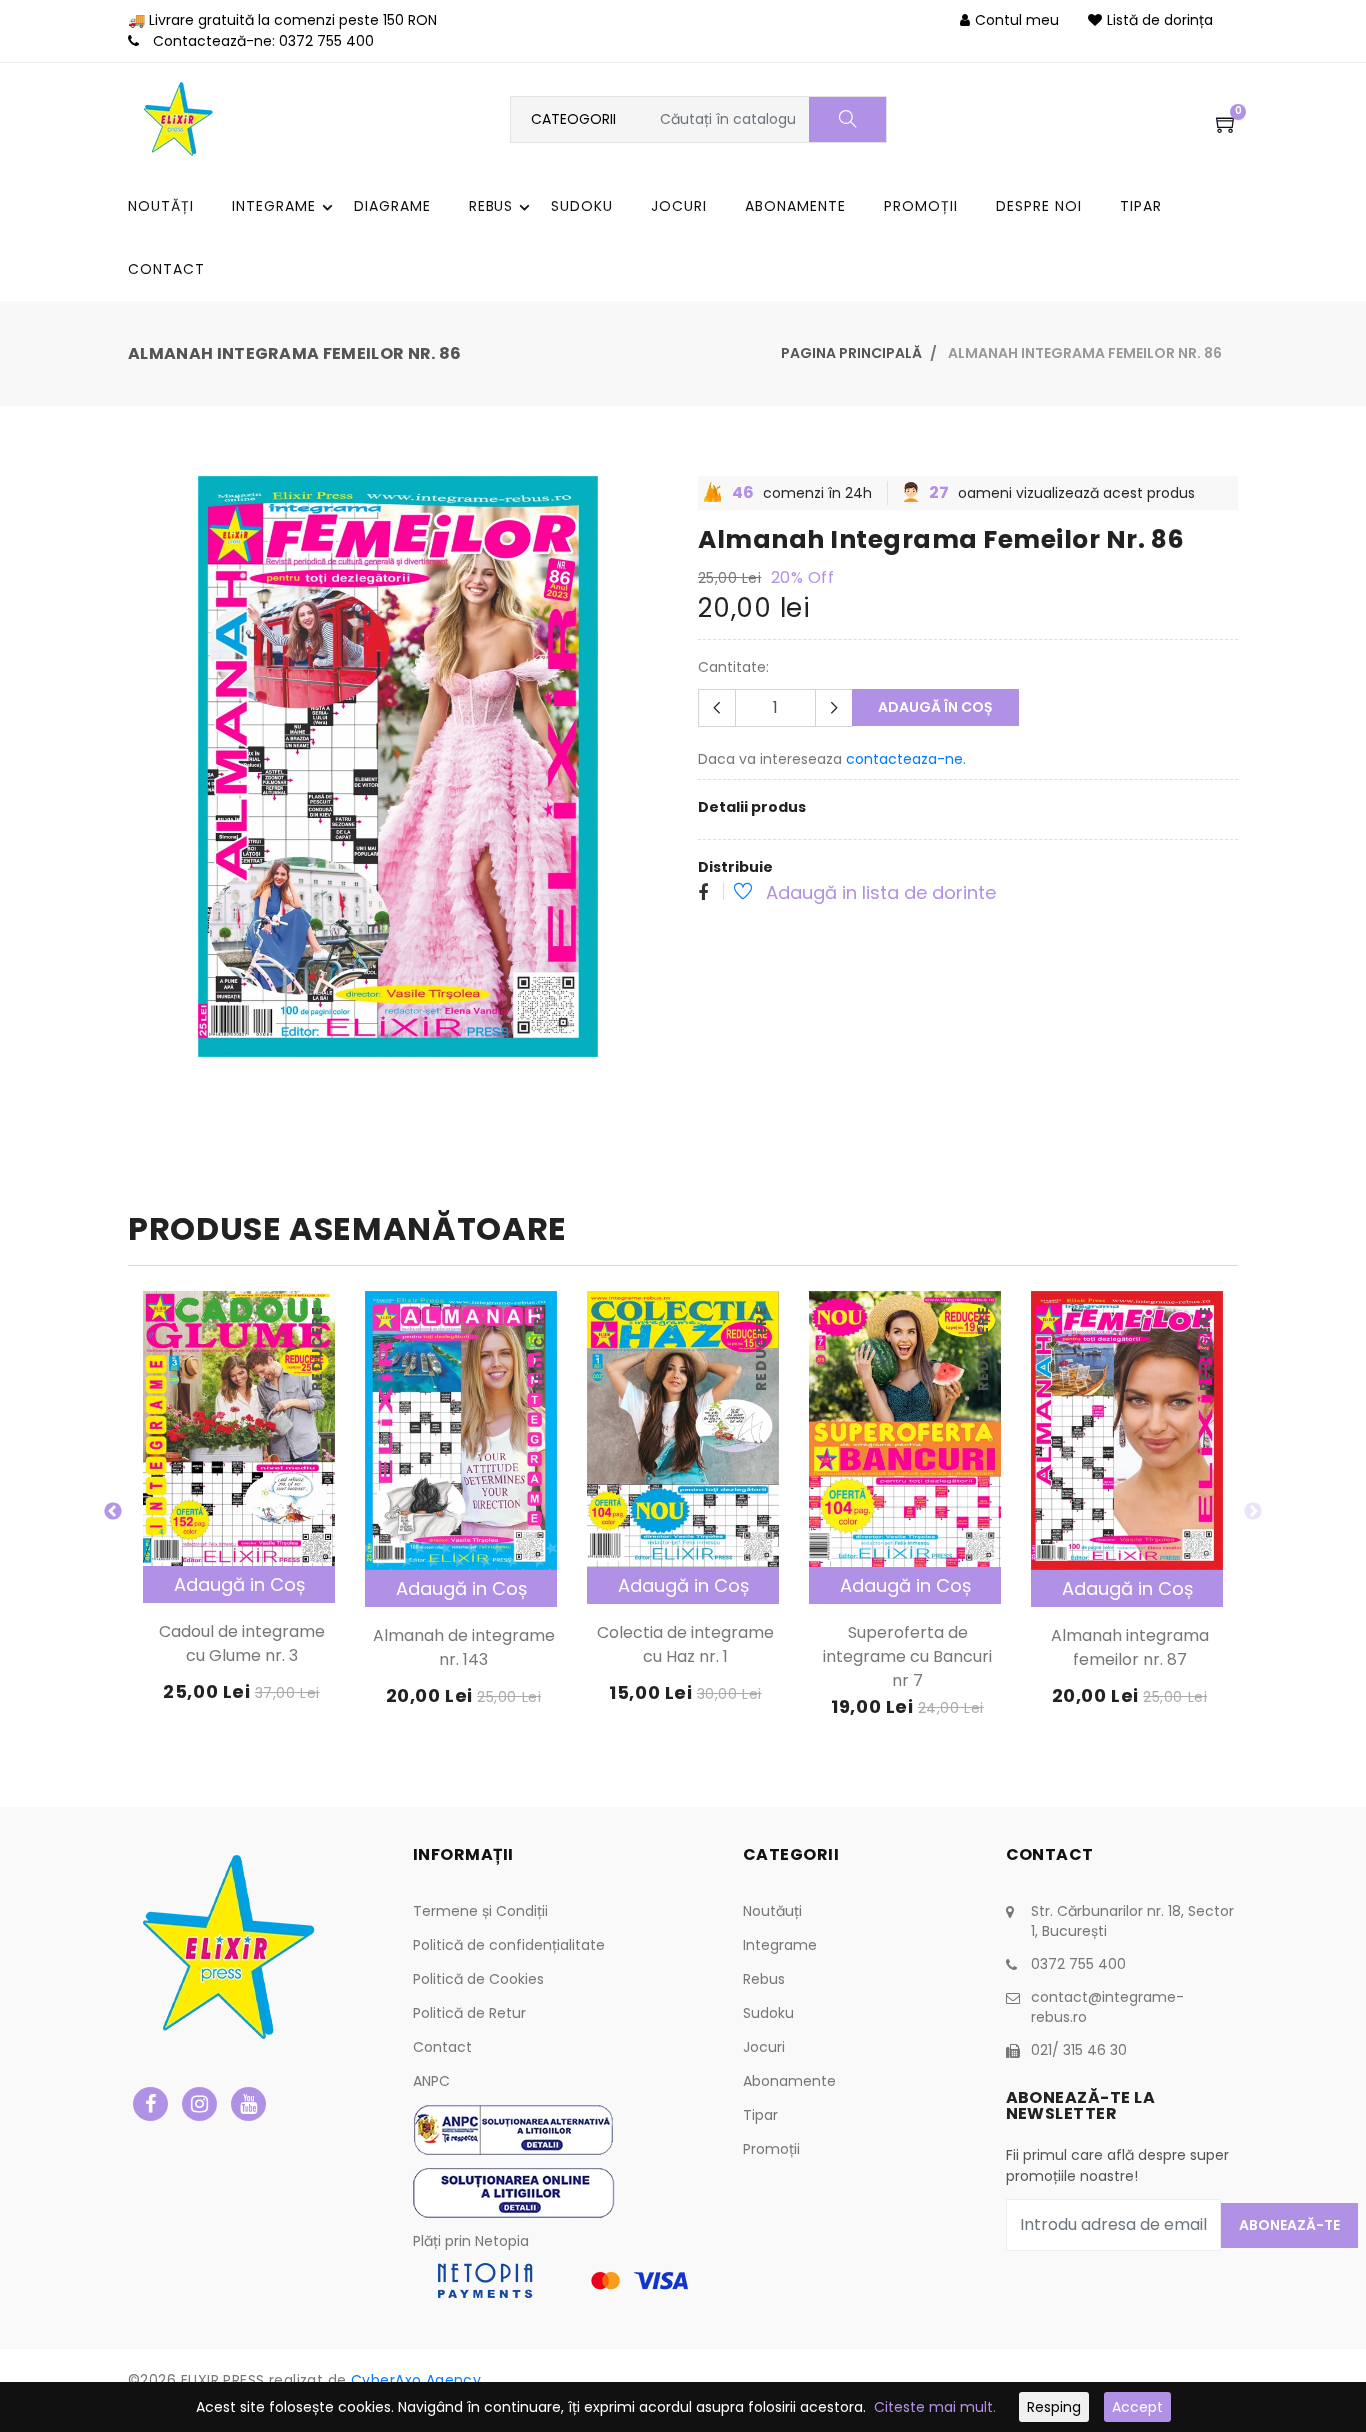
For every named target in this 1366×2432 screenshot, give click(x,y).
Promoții (771, 2149)
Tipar (760, 2115)
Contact (442, 2047)
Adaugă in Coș (239, 1584)
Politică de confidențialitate (509, 1945)
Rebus (764, 1979)
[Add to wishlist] (732, 894)
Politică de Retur (469, 2013)
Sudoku (768, 2013)
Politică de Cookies (478, 1979)
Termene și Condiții (480, 1911)
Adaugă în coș (935, 707)
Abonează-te (1289, 2225)
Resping (1054, 2407)
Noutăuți (772, 1911)
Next (1253, 1512)
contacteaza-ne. (906, 759)
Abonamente (789, 2081)
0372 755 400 (326, 41)
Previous (113, 1512)
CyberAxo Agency (416, 2380)
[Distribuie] (703, 894)
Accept (1137, 2407)
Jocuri (764, 2047)
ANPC (431, 2081)
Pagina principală (851, 353)
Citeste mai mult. (935, 2407)
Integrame (780, 1945)
